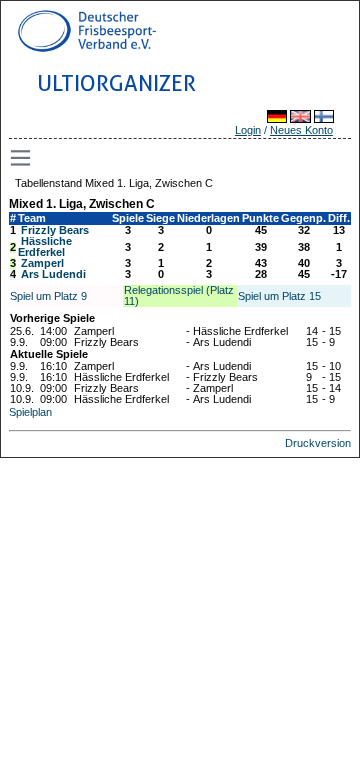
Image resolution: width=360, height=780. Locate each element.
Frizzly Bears (55, 230)
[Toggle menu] (22, 158)
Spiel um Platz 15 (279, 296)
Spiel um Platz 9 (48, 296)
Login (248, 130)
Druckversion (318, 443)
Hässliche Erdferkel (45, 246)
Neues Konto (301, 130)
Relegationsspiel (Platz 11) (179, 295)
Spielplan (30, 412)
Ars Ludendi (53, 274)
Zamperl (42, 263)
